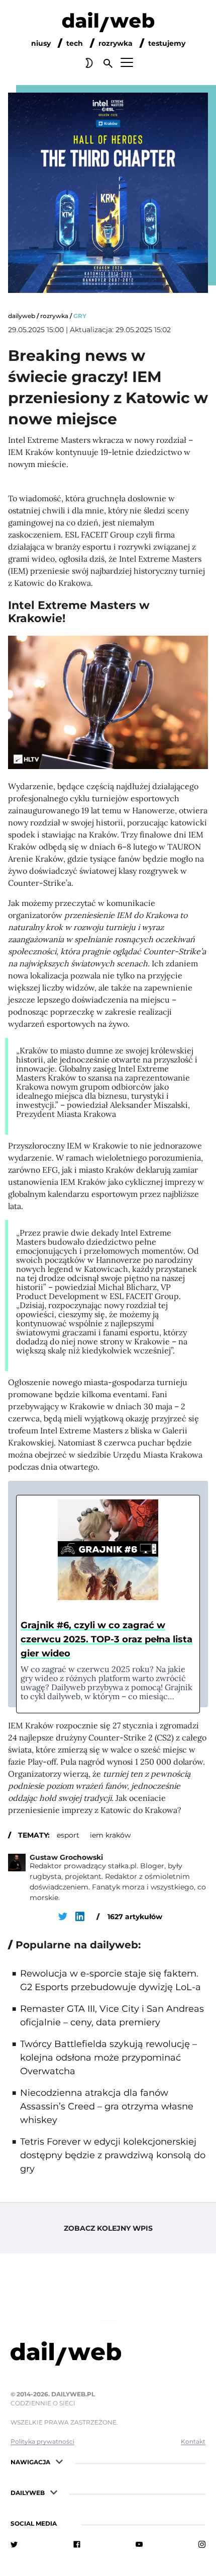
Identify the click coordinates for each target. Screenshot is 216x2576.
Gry (80, 316)
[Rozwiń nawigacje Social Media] (66, 2522)
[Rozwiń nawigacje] (59, 2461)
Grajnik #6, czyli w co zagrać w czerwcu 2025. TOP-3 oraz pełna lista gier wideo (106, 1639)
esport (68, 1835)
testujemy (167, 43)
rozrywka (116, 43)
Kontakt (193, 2441)
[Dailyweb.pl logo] (108, 2356)
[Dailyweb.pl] (108, 24)
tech (75, 43)
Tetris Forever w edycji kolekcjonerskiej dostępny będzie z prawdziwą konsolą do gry (113, 2155)
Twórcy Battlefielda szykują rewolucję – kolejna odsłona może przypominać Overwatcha (109, 2058)
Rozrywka (54, 316)
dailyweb (22, 316)
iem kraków (110, 1835)
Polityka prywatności (42, 2441)
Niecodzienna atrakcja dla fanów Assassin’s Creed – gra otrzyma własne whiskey (107, 2106)
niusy (41, 43)
